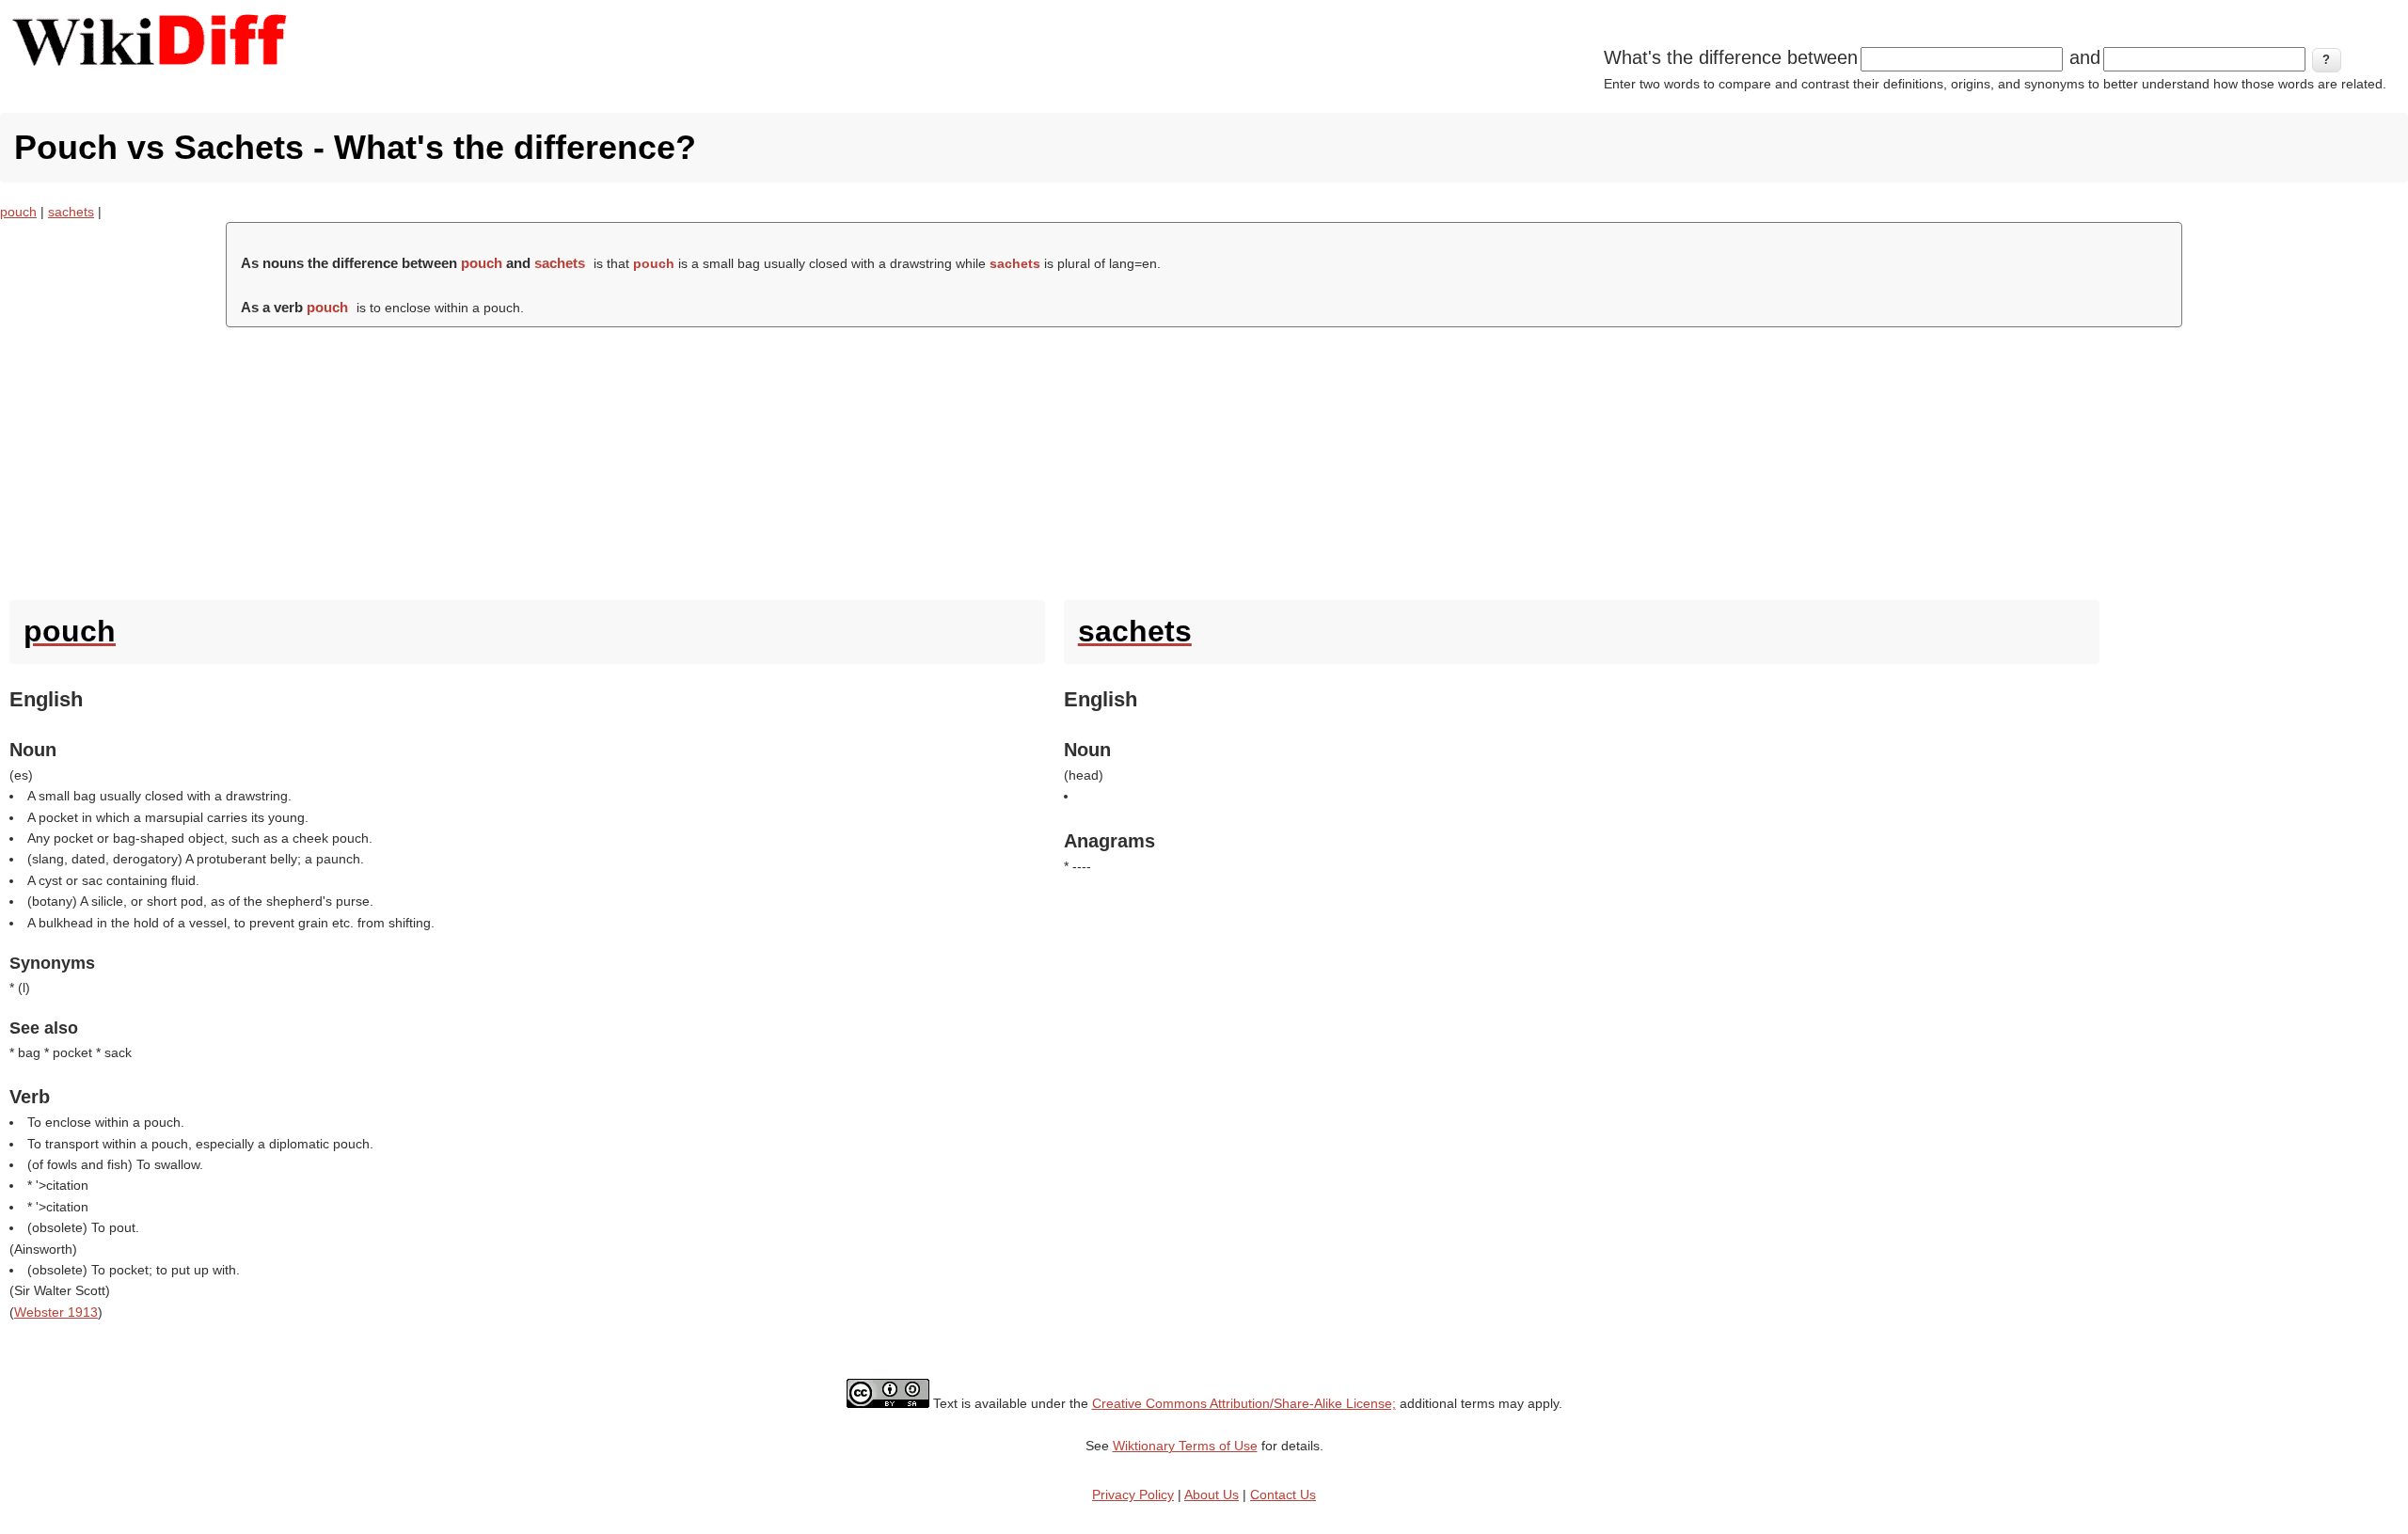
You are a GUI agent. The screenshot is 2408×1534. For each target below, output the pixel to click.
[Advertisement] (1204, 459)
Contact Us (1283, 1494)
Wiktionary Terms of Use (1185, 1446)
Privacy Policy (1133, 1494)
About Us (1212, 1494)
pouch (18, 212)
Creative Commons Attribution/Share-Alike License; (1244, 1403)
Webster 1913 (56, 1312)
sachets (71, 212)
